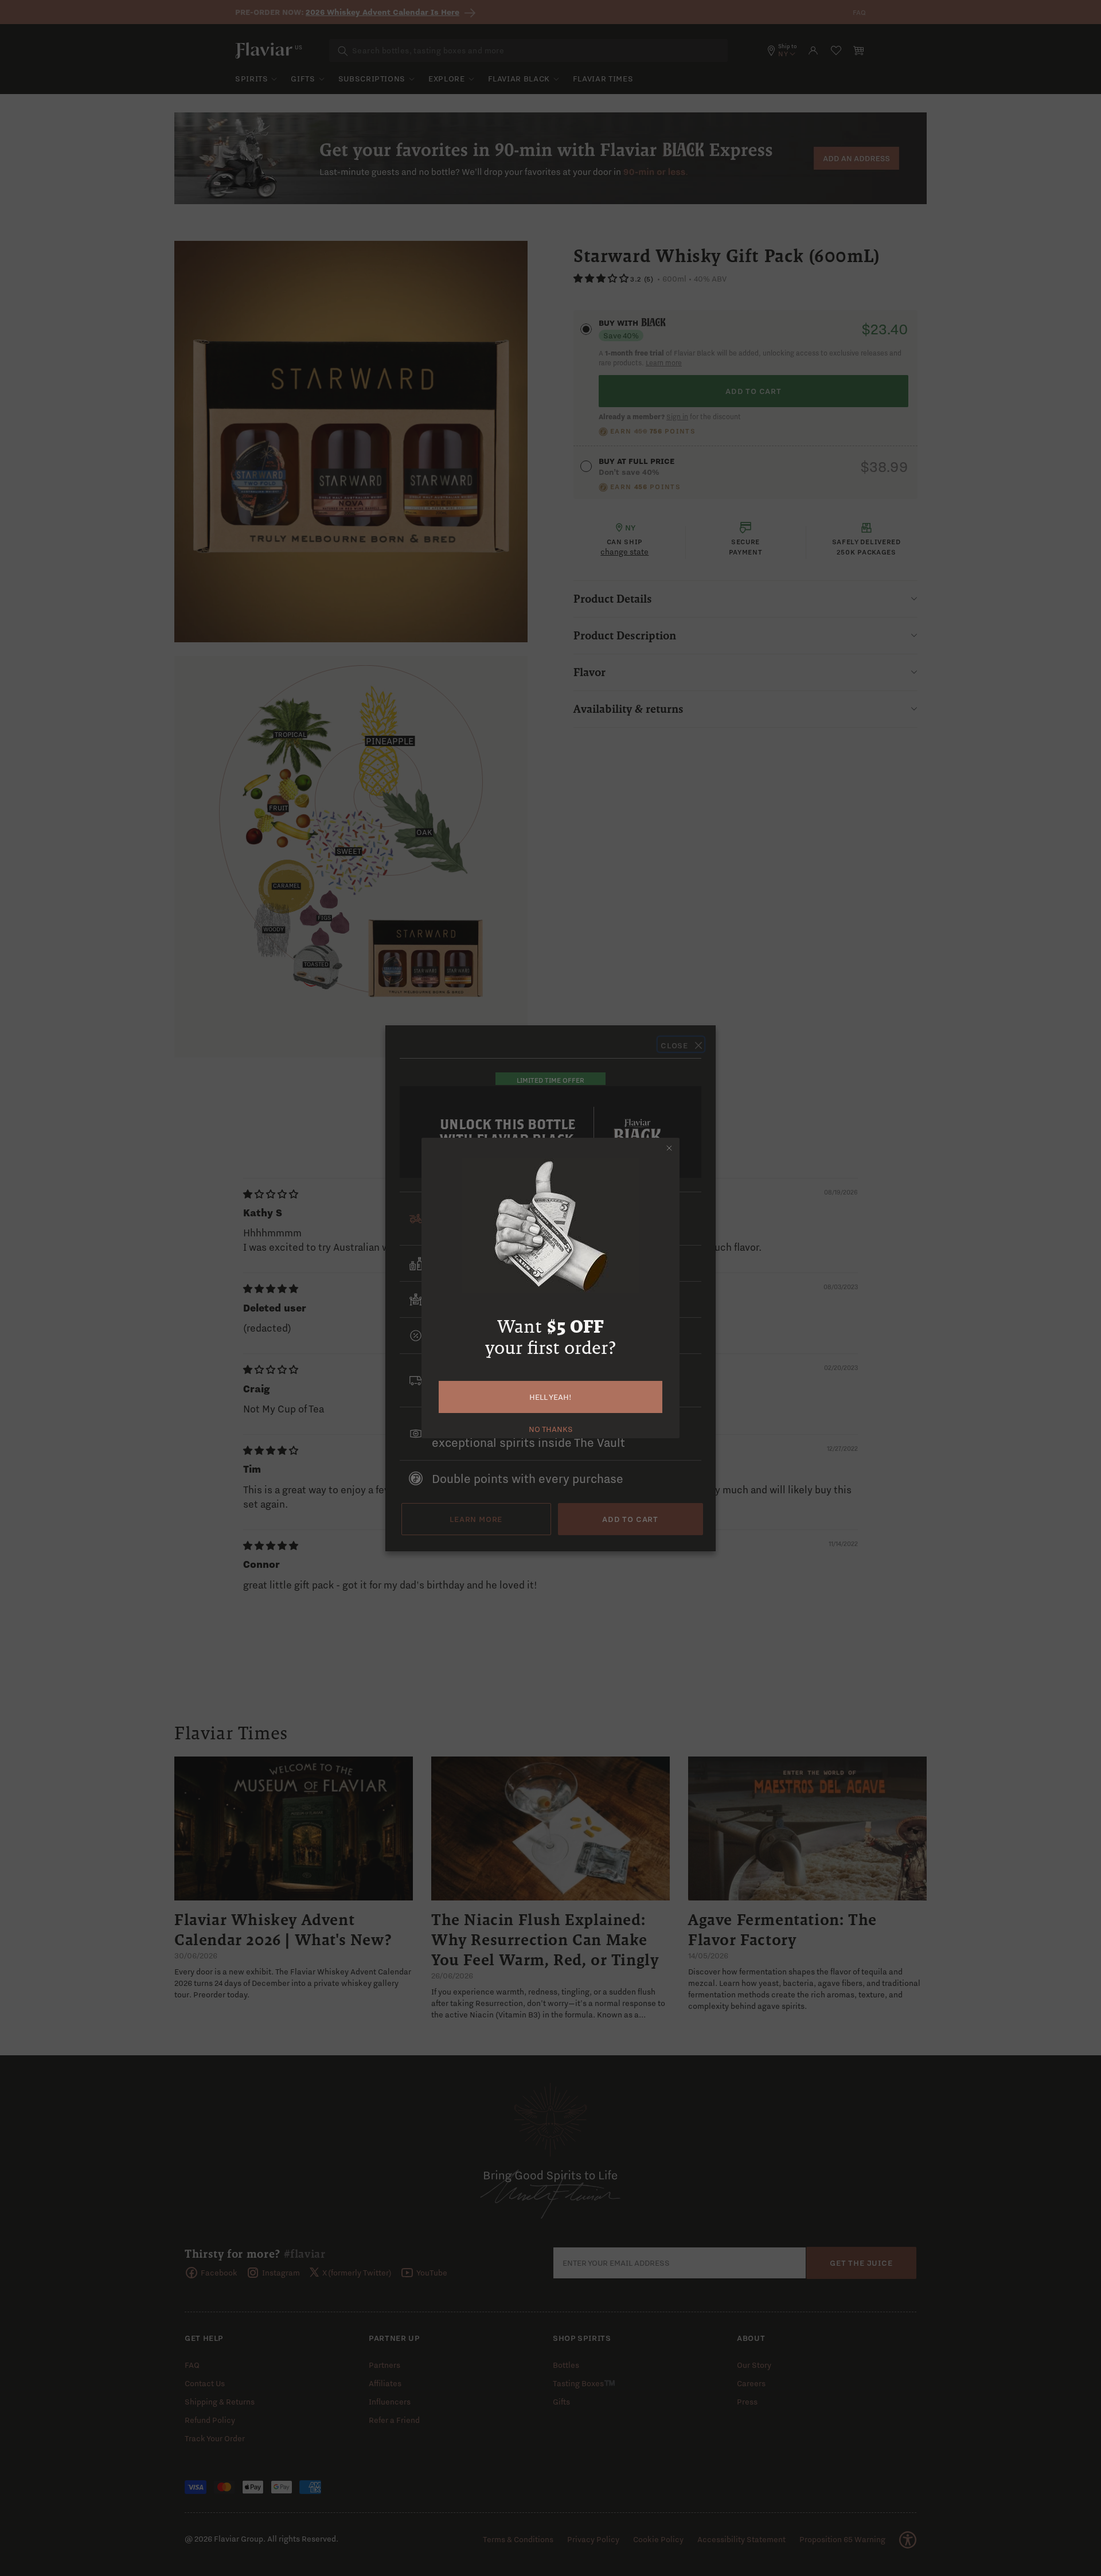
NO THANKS (551, 1428)
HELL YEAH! (550, 1397)
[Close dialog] (669, 1148)
